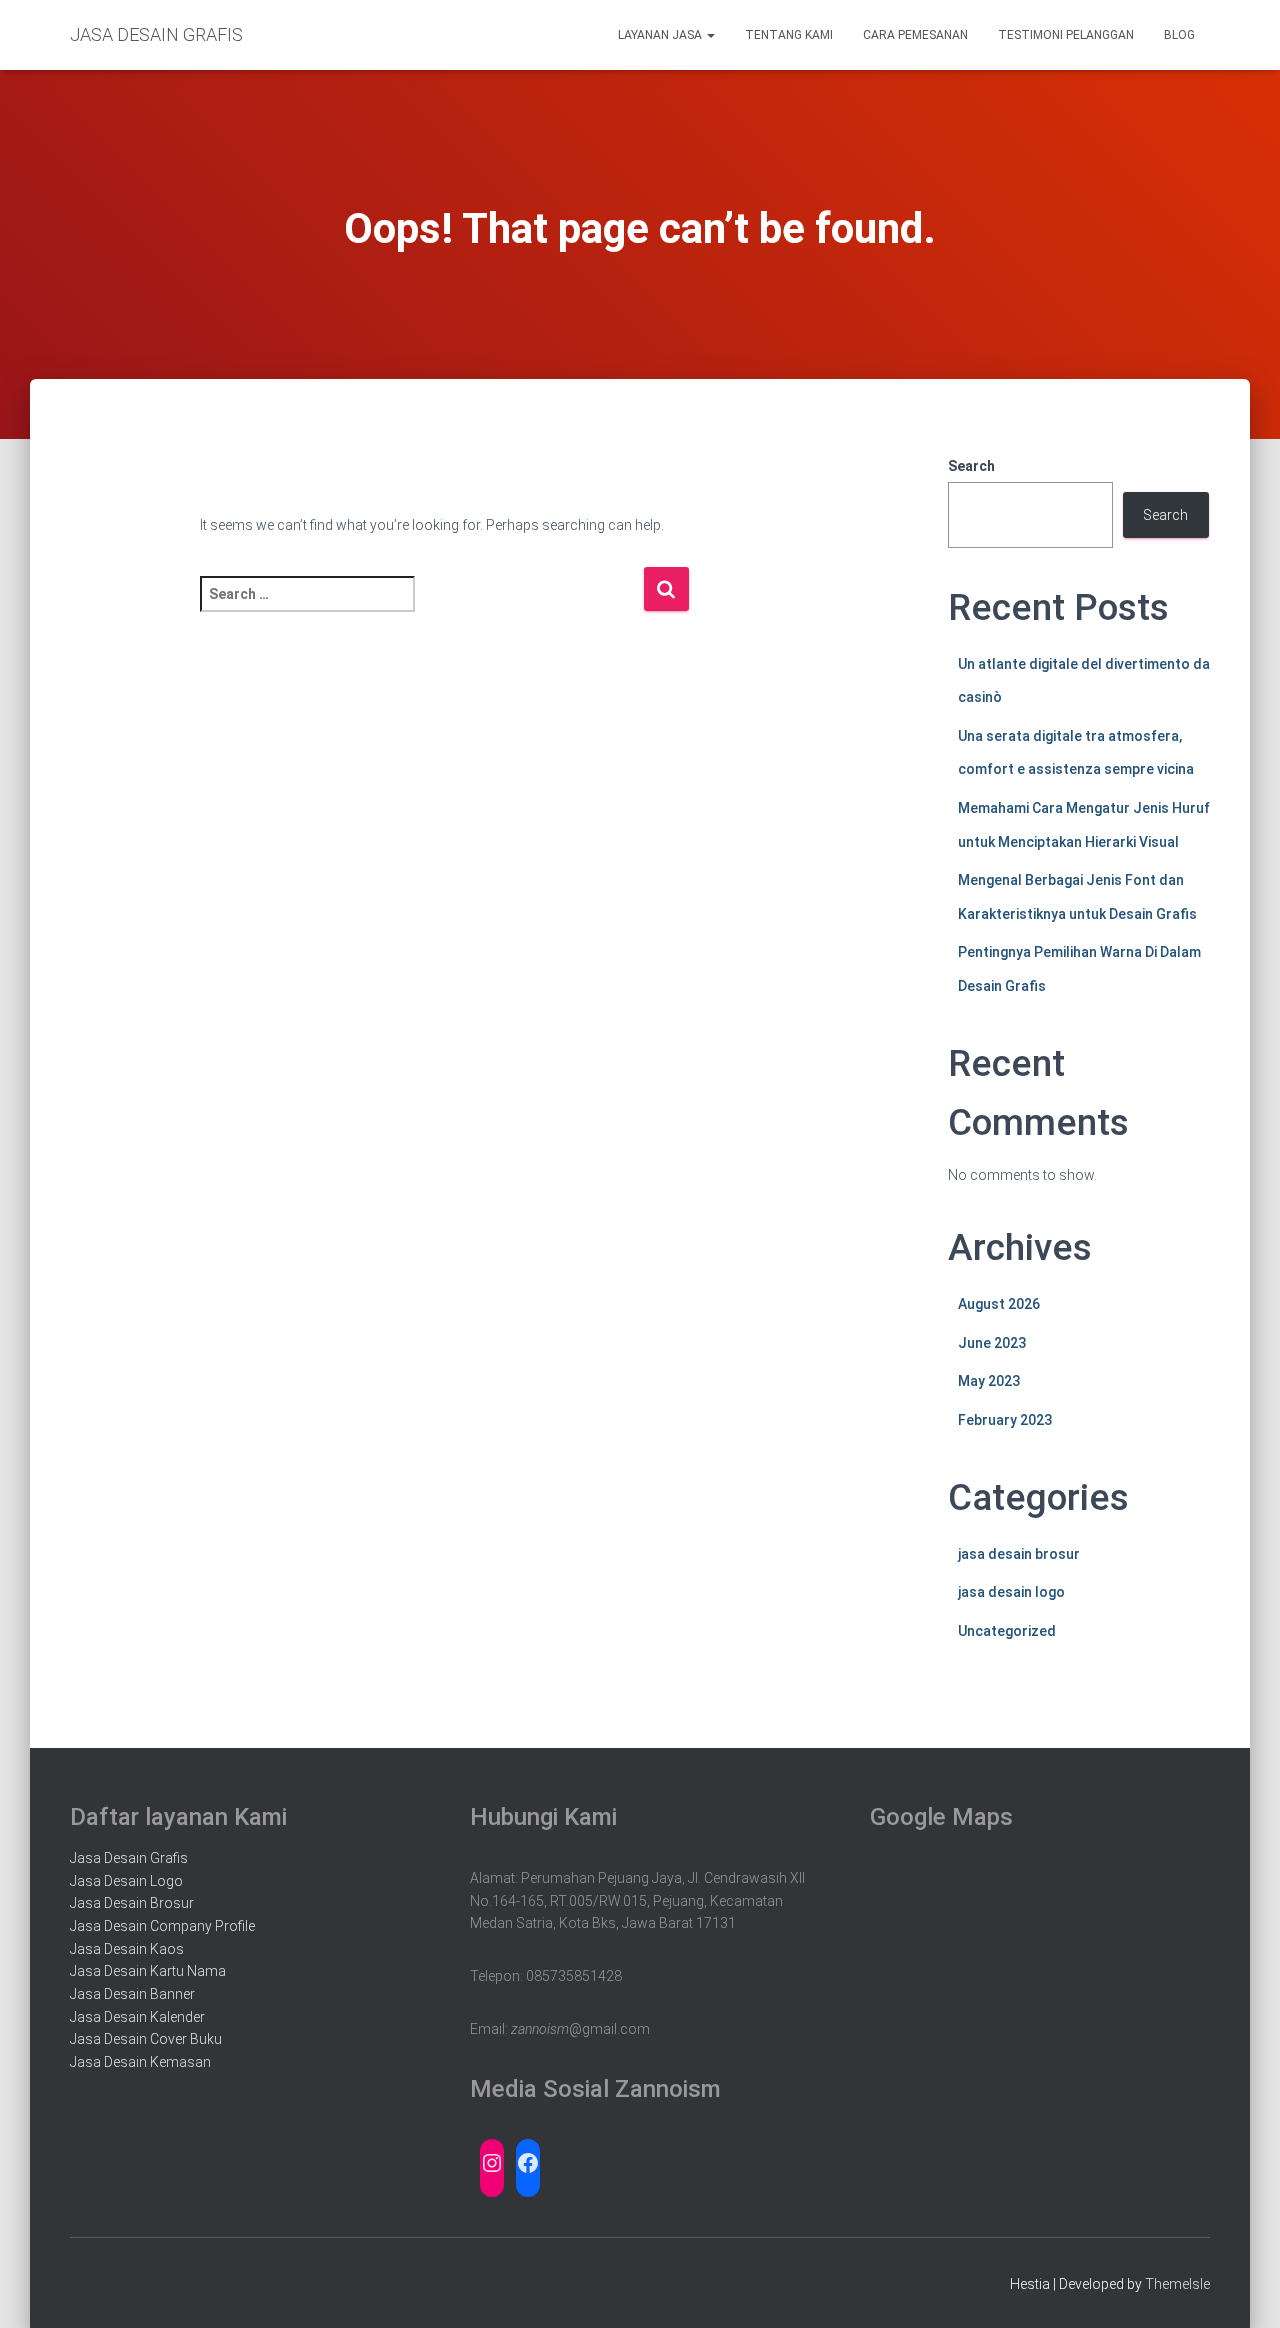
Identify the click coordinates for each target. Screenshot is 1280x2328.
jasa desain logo (1011, 1592)
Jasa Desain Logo (126, 1881)
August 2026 (999, 1304)
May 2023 (989, 1381)
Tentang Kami (789, 35)
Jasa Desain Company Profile (162, 1926)
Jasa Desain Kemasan (140, 2062)
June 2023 (992, 1343)
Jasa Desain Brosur (132, 1903)
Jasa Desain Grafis (129, 1858)
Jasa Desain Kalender (137, 2017)
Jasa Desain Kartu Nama (148, 1971)
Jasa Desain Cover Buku (146, 2039)
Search (971, 466)
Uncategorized (1007, 1631)
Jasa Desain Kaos (127, 1949)
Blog (1179, 35)
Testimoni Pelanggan (1066, 35)
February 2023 (1005, 1420)
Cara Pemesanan (915, 35)
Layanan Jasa (661, 35)
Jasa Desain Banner (132, 1994)
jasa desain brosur (1019, 1554)
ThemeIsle (1177, 2284)
